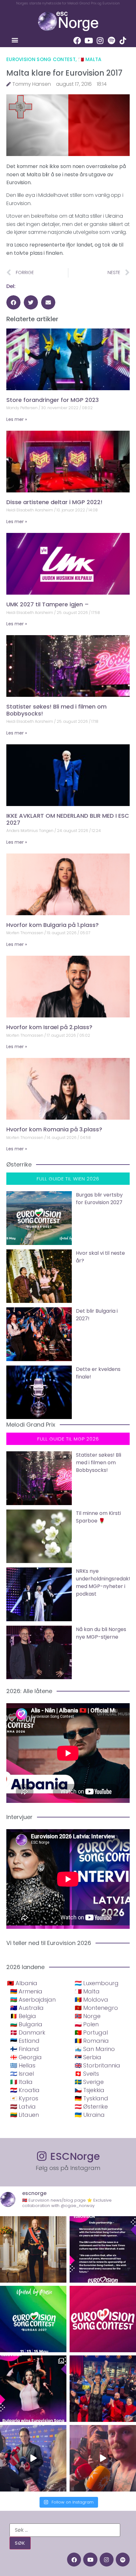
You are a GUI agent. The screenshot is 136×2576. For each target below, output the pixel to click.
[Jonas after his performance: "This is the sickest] (103, 2389)
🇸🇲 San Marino (95, 2049)
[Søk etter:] (65, 2530)
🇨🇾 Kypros (24, 2098)
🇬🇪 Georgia (26, 2057)
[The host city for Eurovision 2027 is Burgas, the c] (33, 2319)
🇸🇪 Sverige (89, 2082)
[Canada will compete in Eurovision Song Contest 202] (103, 2319)
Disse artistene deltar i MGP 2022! (54, 502)
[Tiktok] (123, 41)
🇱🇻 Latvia (23, 2107)
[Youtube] (89, 41)
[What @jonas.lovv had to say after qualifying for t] (103, 2458)
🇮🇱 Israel (22, 2074)
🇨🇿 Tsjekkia (90, 2090)
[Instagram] (100, 41)
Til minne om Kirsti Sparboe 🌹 (98, 1517)
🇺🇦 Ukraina (90, 2115)
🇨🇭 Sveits (87, 2074)
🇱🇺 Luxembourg (97, 1983)
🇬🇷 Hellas (23, 2065)
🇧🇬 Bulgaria (26, 2024)
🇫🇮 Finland (25, 2049)
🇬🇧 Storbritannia (97, 2065)
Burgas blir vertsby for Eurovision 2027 (99, 1199)
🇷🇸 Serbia (88, 2057)
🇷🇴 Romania (92, 2041)
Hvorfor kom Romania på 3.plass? (54, 1129)
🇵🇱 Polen (87, 2024)
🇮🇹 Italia (21, 2082)
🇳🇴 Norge (88, 2016)
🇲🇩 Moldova (91, 2000)
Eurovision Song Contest (41, 59)
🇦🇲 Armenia (26, 1991)
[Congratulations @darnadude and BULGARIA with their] (33, 2389)
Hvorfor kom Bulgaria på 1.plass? (53, 925)
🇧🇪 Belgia (23, 2016)
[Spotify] (111, 41)
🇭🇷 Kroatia (25, 2090)
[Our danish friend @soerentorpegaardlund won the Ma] (33, 2458)
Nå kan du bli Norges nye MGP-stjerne (101, 1633)
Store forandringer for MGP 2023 (53, 400)
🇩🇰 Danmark (28, 2032)
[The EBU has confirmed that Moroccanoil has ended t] (103, 2249)
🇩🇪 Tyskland (91, 2098)
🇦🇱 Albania (22, 1983)
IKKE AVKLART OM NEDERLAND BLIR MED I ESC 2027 (68, 819)
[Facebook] (77, 41)
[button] (15, 40)
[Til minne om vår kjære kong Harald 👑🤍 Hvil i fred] (33, 2249)
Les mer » (17, 419)
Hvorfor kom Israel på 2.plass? (49, 1027)
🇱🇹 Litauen (25, 2115)
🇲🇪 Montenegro (96, 2008)
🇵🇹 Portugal (91, 2032)
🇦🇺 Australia (27, 2008)
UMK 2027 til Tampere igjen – (48, 604)
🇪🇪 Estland (25, 2041)
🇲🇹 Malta (90, 59)
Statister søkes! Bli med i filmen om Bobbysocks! (56, 710)
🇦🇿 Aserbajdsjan (33, 2000)
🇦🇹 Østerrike (91, 2107)
